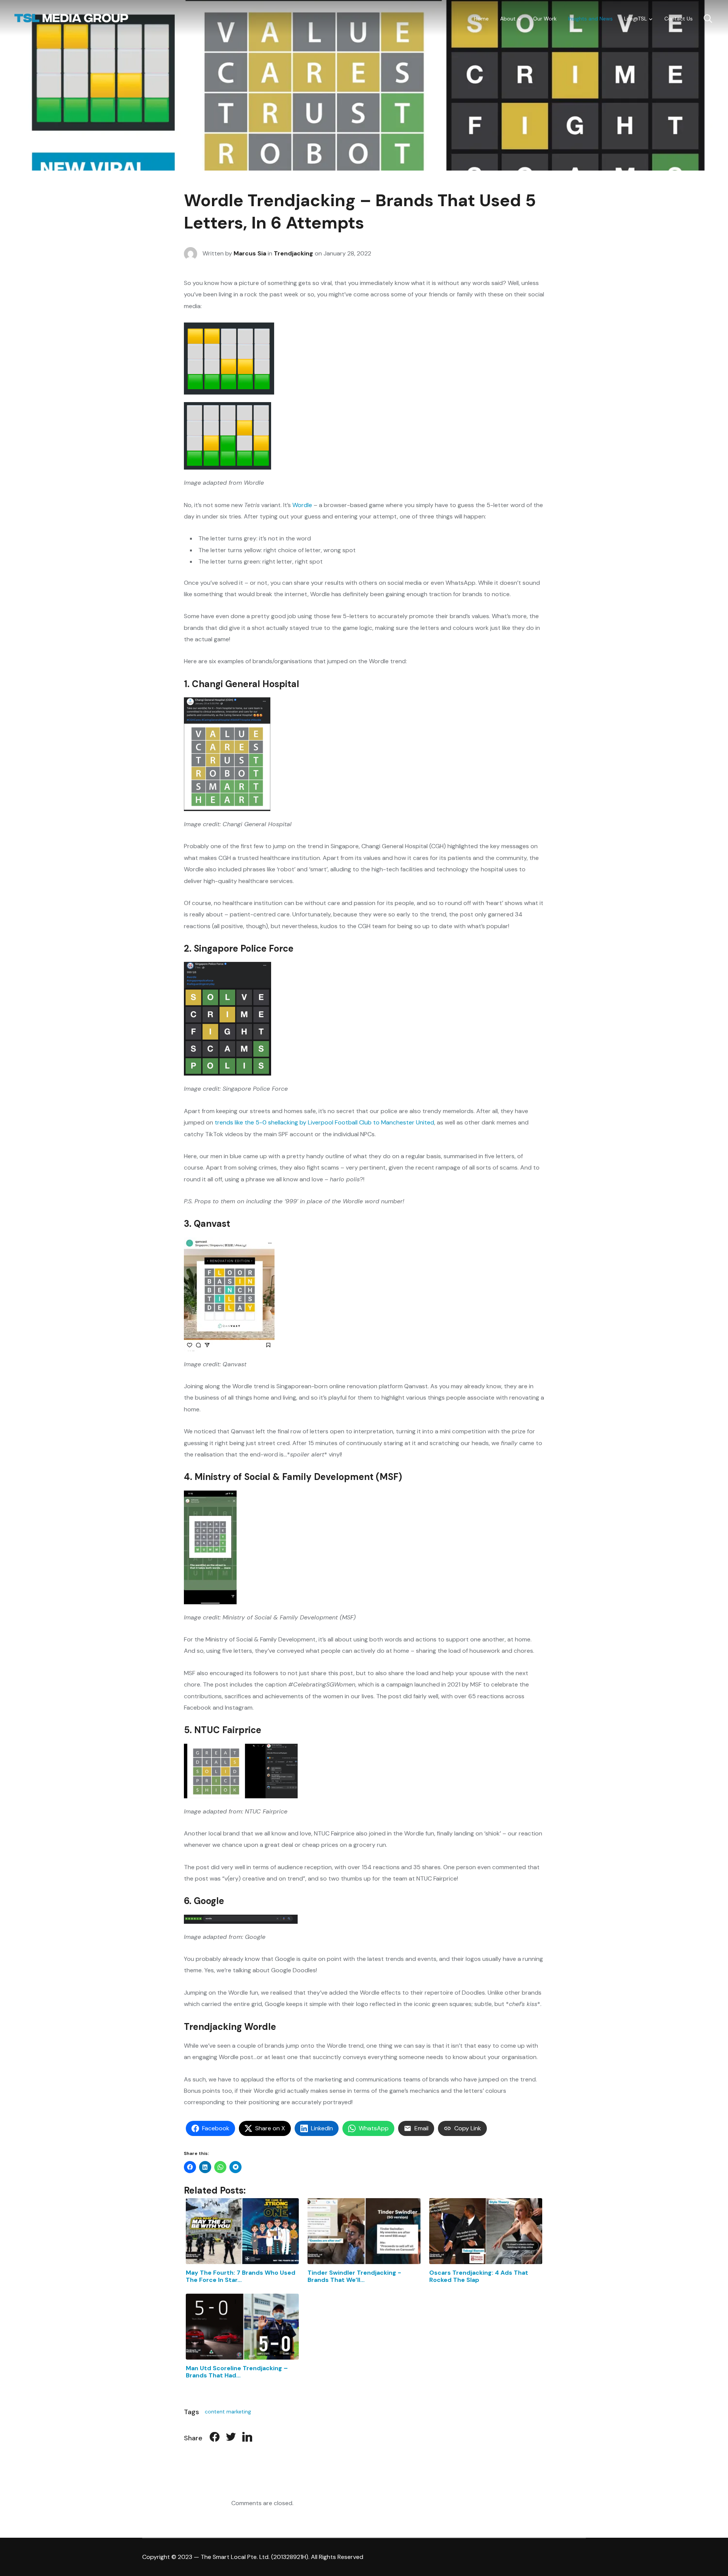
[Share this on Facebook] (215, 2438)
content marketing (228, 2412)
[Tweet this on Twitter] (231, 2438)
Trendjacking (293, 253)
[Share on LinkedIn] (247, 2438)
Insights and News (590, 19)
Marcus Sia (250, 253)
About (508, 19)
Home (481, 19)
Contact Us (679, 19)
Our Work (545, 19)
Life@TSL (635, 19)
